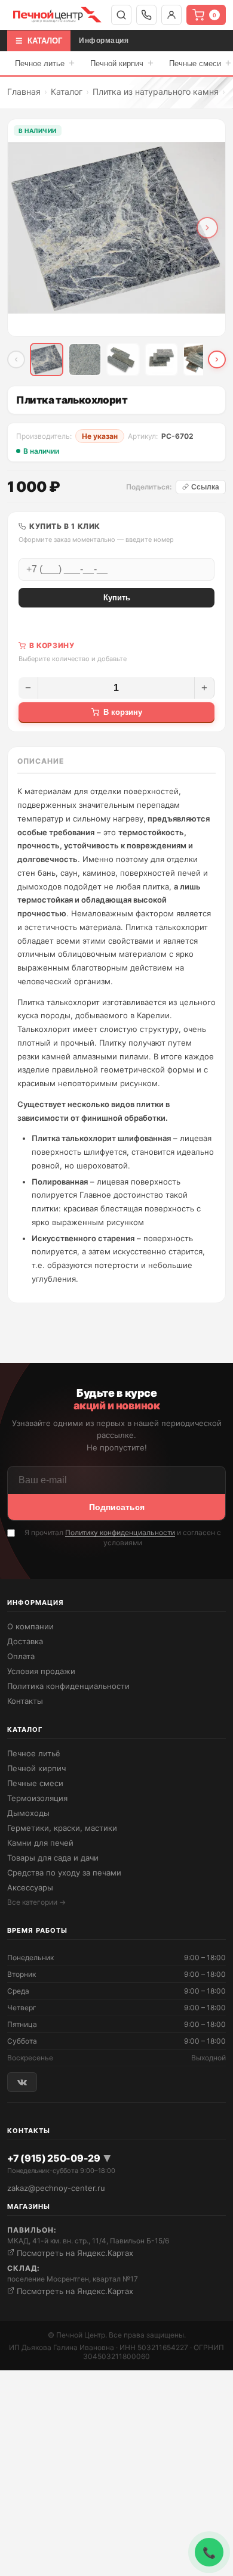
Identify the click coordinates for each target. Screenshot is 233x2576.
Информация (104, 41)
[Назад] (16, 359)
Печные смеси (35, 1783)
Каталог (67, 92)
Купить (117, 598)
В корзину (123, 712)
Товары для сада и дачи (53, 1858)
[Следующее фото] (207, 228)
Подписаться (117, 1507)
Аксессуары (30, 1887)
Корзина (214, 15)
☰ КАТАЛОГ (39, 41)
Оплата (21, 1656)
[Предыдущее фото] (26, 228)
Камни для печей (40, 1843)
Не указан (100, 436)
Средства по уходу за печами (64, 1873)
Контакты (25, 1701)
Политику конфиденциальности (120, 1532)
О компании (30, 1626)
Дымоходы (28, 1813)
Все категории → (36, 1902)
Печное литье (45, 63)
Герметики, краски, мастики (62, 1828)
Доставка (25, 1641)
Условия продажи (41, 1671)
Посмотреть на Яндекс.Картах (74, 2253)
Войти (171, 15)
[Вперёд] (217, 359)
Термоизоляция (37, 1798)
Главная (24, 92)
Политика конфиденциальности (68, 1686)
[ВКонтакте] (22, 2082)
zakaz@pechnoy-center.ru (56, 2188)
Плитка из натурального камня (156, 92)
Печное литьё (34, 1753)
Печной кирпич (122, 63)
